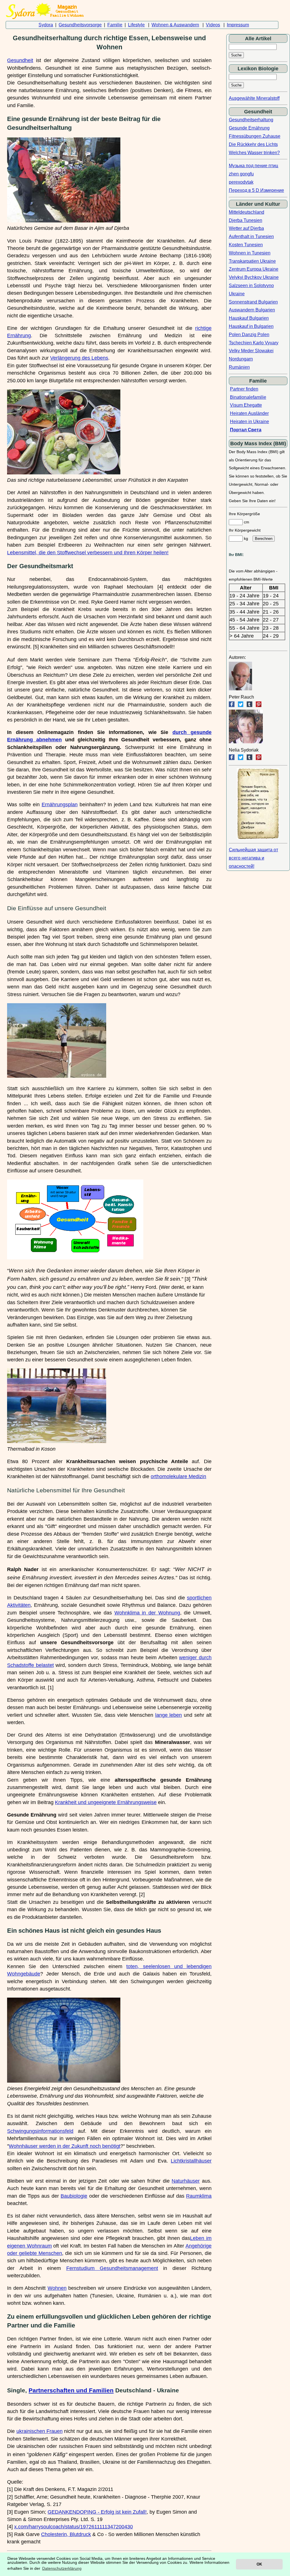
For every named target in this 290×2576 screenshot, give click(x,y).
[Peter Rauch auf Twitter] (241, 705)
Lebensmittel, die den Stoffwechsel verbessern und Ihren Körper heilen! (88, 553)
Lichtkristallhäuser (191, 2161)
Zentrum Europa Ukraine (254, 269)
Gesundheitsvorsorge (80, 25)
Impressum (238, 25)
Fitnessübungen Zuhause (255, 136)
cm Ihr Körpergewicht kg (245, 530)
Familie (115, 25)
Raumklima (199, 2196)
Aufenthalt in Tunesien (251, 236)
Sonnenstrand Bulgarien (253, 302)
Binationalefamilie (248, 397)
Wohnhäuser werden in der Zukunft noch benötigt (65, 2146)
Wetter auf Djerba (246, 228)
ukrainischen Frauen (40, 2431)
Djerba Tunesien (246, 220)
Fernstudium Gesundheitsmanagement (112, 2268)
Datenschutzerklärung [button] (62, 2568)
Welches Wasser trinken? (254, 153)
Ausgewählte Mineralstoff (254, 98)
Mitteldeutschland (247, 212)
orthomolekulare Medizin (178, 1476)
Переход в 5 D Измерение (256, 190)
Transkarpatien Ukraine (252, 261)
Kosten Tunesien (246, 245)
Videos (213, 25)
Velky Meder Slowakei (251, 351)
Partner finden (244, 389)
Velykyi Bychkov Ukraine (254, 277)
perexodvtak (241, 182)
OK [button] (259, 2564)
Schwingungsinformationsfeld (40, 2131)
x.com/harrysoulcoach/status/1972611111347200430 (73, 2527)
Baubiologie (74, 2196)
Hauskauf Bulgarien (249, 318)
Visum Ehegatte (246, 405)
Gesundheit (20, 60)
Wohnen (57, 2288)
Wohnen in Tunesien (250, 253)
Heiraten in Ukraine (250, 422)
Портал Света (246, 430)
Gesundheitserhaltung (251, 120)
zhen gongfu (241, 174)
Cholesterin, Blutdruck (66, 2534)
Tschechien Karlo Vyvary (254, 343)
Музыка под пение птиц (253, 166)
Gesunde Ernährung (249, 128)
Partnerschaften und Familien (71, 2390)
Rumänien (239, 367)
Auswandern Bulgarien (252, 310)
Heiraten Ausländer (249, 413)
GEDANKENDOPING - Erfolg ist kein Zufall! (97, 2512)
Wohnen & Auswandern (175, 25)
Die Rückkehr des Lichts (253, 144)
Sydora (46, 25)
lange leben (169, 1715)
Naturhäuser (186, 2181)
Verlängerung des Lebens (79, 358)
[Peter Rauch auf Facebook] (232, 705)
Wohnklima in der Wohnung (147, 1613)
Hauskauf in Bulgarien (251, 326)
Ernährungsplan (60, 805)
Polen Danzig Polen (249, 335)
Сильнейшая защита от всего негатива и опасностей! (253, 858)
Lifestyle (136, 25)
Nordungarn (241, 359)
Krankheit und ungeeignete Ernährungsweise (106, 1802)
